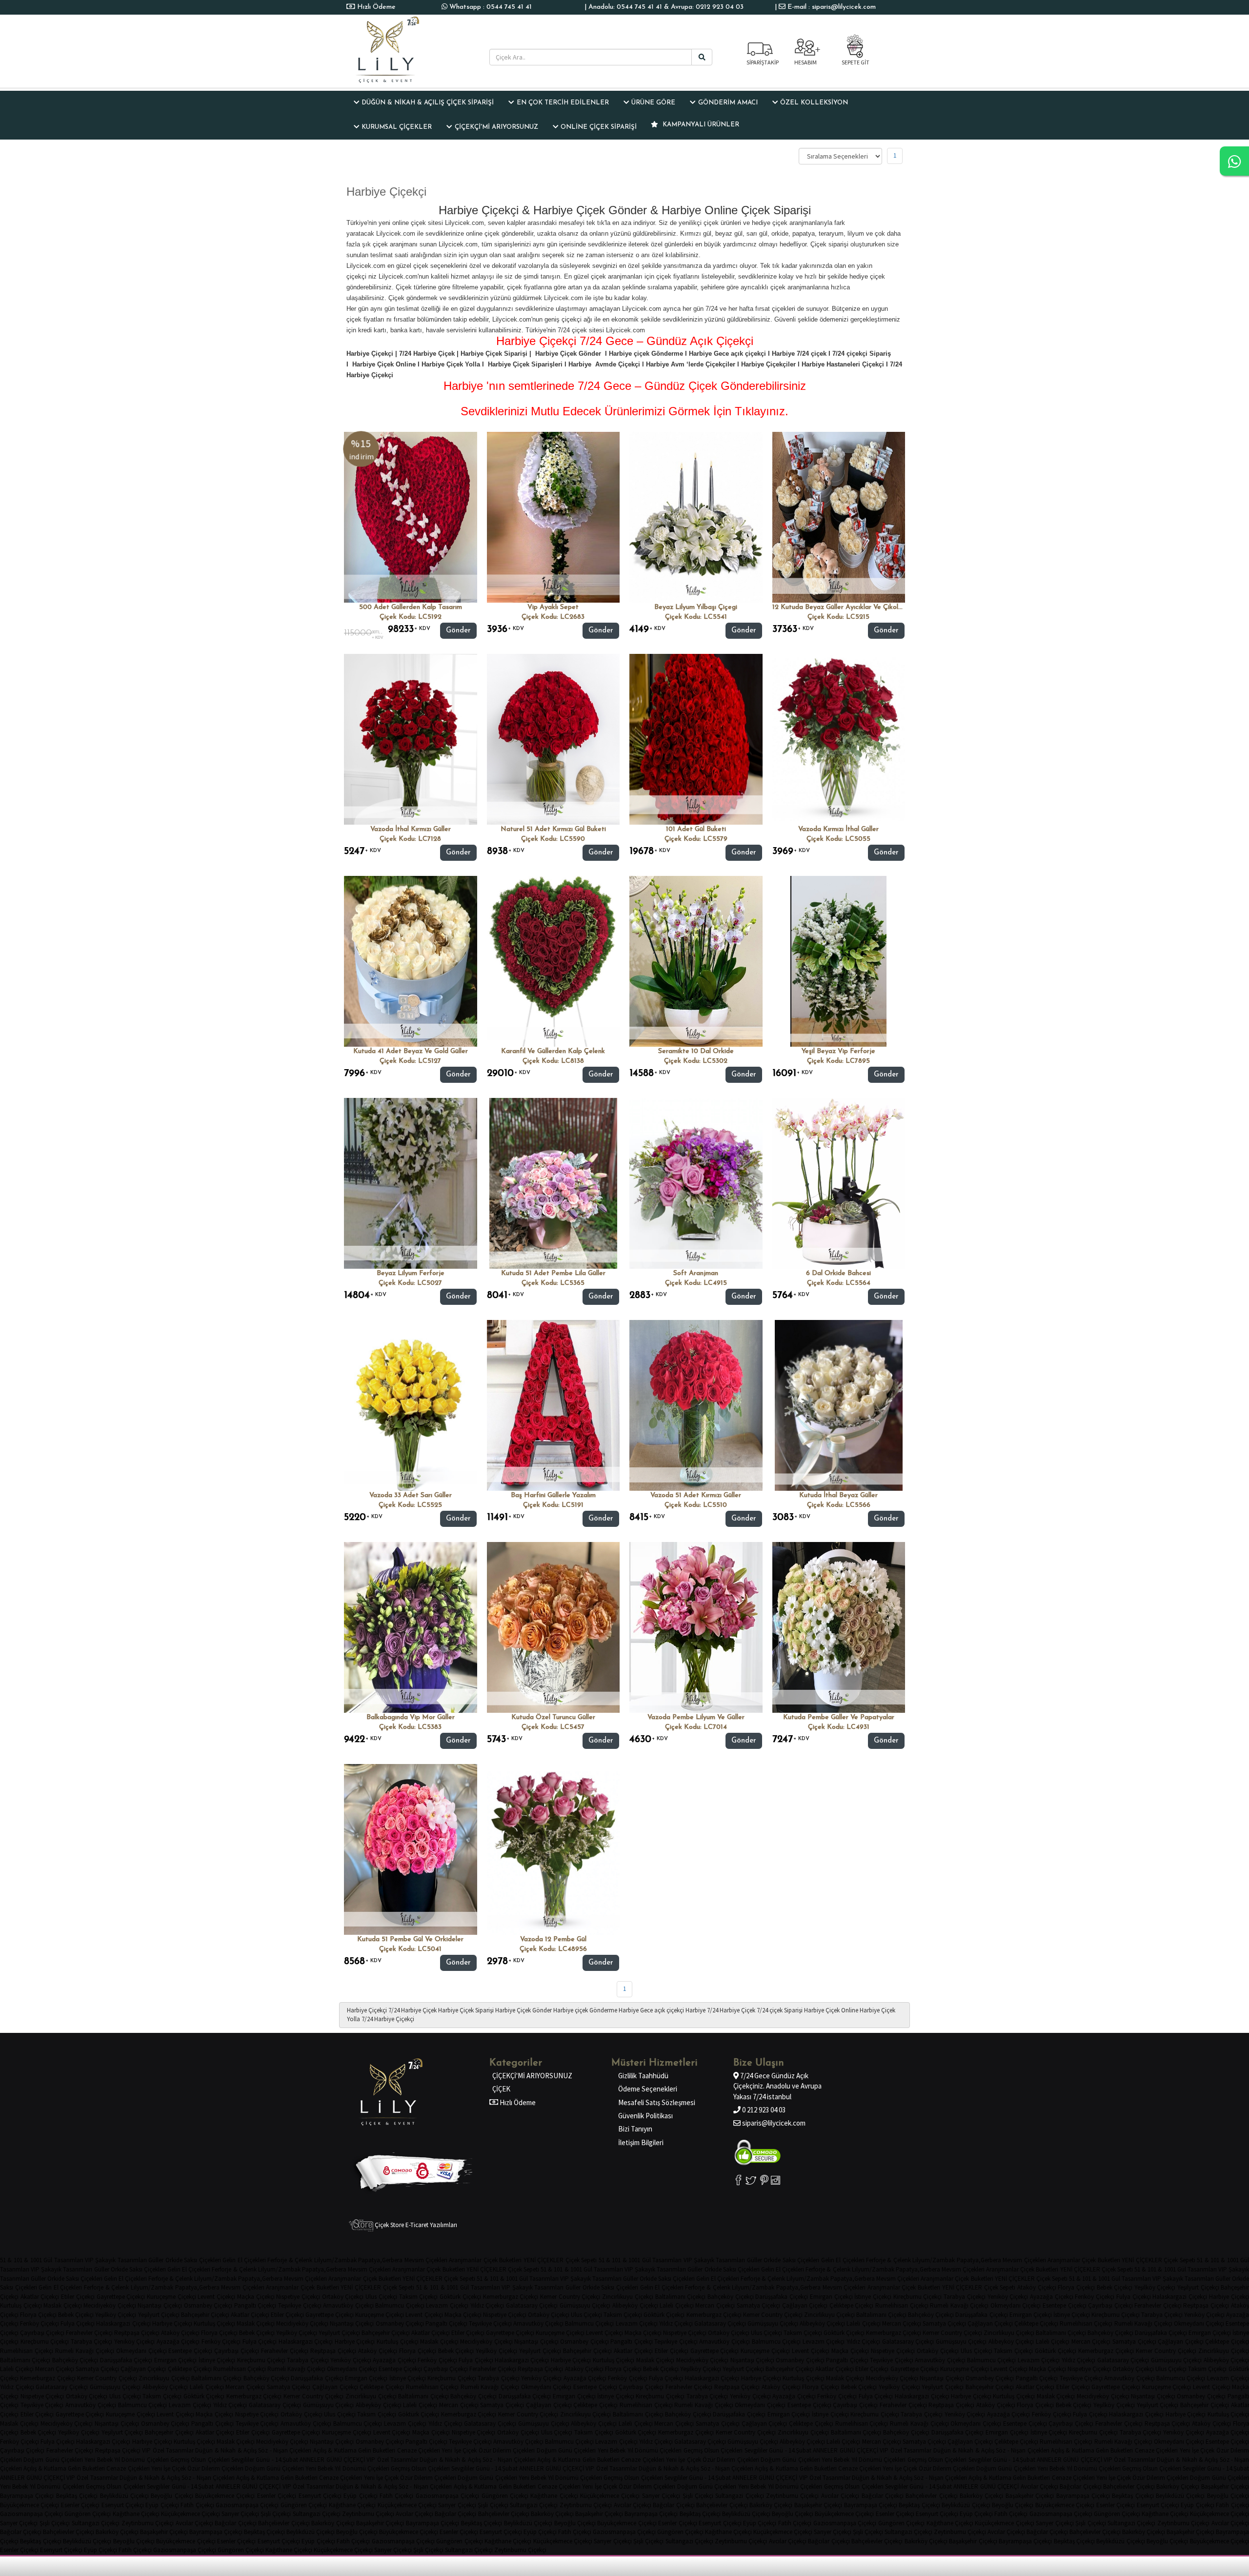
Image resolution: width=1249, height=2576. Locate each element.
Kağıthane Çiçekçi (554, 2496)
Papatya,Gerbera (380, 2260)
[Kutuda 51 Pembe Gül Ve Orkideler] (411, 1849)
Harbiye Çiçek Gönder (524, 2010)
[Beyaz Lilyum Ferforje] (411, 1183)
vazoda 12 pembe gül (553, 1939)
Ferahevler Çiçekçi (1158, 2305)
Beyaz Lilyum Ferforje (411, 1273)
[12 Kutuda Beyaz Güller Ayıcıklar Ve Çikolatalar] (839, 517)
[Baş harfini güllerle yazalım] (554, 1405)
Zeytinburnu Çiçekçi (792, 2496)
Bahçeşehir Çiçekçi (205, 2315)
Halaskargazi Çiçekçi (1180, 2297)
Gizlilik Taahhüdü (643, 2076)
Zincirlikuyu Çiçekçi (628, 2297)
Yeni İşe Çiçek (459, 2450)
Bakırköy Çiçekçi (1178, 2486)
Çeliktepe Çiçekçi (852, 2305)
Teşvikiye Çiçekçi (300, 2305)
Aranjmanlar (465, 2260)
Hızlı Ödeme (375, 7)
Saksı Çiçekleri (202, 2260)
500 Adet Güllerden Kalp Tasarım (411, 607)
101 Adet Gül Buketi (696, 829)
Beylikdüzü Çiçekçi (124, 2496)
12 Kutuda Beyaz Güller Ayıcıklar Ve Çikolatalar (845, 607)
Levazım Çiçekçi (447, 2305)
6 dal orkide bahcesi (838, 1273)
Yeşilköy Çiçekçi (1155, 2287)
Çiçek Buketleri (503, 2260)
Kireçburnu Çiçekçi (918, 2297)
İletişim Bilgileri (641, 2142)
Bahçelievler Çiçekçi (1129, 2486)
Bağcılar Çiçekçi (1080, 2486)
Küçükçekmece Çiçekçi (610, 2496)
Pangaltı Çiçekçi (255, 2305)
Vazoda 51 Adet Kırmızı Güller (696, 1495)
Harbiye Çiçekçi (367, 2010)
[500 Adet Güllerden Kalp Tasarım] (411, 517)
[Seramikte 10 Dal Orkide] (696, 961)
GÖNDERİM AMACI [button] (728, 103)
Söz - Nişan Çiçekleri (285, 2450)
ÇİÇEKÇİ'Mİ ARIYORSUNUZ (532, 2076)
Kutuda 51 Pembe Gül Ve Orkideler (410, 1939)
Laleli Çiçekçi (677, 2305)
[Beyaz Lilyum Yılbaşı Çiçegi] (696, 517)
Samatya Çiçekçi (759, 2305)
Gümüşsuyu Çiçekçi (585, 2305)
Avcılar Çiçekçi (1039, 2486)
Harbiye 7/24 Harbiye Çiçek (720, 2010)
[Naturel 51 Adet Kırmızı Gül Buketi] (554, 739)
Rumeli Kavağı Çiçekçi (959, 2305)
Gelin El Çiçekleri (244, 2260)
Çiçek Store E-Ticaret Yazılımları (415, 2225)
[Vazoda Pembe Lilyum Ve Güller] (696, 1627)
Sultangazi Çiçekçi (739, 2496)
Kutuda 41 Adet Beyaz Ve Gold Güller (411, 1051)
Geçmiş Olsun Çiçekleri (713, 2450)
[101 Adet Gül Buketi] (696, 739)
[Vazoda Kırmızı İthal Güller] (839, 739)
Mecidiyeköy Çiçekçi (110, 2305)
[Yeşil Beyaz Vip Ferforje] (838, 961)
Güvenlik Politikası (645, 2116)
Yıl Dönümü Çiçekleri (655, 2450)
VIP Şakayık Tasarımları (116, 2260)
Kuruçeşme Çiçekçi (171, 2297)
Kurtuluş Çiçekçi (21, 2305)
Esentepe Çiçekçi (1065, 2305)
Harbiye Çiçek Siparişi (466, 2010)
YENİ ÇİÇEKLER (544, 2260)
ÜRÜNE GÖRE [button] (653, 103)
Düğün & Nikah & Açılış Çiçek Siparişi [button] (428, 103)
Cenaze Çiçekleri (419, 2450)
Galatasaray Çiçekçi (532, 2305)
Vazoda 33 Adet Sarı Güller (411, 1495)
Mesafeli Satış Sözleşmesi (657, 2102)
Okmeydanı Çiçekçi (1016, 2305)
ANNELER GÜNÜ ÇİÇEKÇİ (846, 2450)
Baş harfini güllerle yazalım (553, 1495)
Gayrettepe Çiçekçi (121, 2297)
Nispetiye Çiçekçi (298, 2297)
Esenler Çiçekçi (277, 2496)
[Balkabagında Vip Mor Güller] (411, 1627)
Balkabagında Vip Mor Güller (411, 1717)
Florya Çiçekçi (1076, 2287)
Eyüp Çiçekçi (360, 2496)
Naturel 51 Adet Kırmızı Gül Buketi (553, 829)
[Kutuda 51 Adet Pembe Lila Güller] (554, 1183)
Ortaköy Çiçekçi (343, 2297)
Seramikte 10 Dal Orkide (696, 1051)
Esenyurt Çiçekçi (320, 2496)
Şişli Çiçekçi (698, 2496)
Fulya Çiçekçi (1134, 2297)
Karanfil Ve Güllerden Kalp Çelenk (553, 1051)
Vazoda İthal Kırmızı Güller (411, 829)
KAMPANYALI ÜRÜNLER (700, 125)
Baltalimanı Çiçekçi (681, 2297)
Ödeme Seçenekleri (648, 2089)
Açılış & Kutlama (335, 2450)
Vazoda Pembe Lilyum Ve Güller (696, 1717)
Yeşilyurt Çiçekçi (1198, 2287)
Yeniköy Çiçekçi (1008, 2297)
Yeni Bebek (612, 2450)
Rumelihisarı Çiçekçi (902, 2305)
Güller (156, 2260)
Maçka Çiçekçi (256, 2297)
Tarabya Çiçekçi (965, 2297)
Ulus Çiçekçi (381, 2297)
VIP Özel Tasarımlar (168, 2450)
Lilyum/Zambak (335, 2260)
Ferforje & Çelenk (290, 2260)
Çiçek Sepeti (581, 2260)
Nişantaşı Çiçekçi (160, 2305)
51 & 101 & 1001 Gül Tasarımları (42, 2260)
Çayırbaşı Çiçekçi (1110, 2305)
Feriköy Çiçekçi (1095, 2297)
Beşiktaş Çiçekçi (77, 2496)
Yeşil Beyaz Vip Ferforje (838, 1051)
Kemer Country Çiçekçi (570, 2297)
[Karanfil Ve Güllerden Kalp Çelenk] (554, 961)
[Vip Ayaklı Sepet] (554, 517)
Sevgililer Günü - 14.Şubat (778, 2450)
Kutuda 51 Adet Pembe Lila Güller (553, 1273)
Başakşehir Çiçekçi (1225, 2486)
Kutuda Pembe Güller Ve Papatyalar (839, 1717)
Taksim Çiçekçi (419, 2297)
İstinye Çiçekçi (873, 2297)
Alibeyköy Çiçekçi (635, 2305)
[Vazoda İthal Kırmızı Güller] (411, 739)
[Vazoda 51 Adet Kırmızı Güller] (696, 1405)
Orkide (174, 2260)
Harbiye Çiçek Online (831, 2010)
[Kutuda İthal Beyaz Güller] (839, 1405)
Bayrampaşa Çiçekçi (27, 2496)
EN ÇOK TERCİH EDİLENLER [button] (563, 103)
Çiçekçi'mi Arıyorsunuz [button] (496, 127)
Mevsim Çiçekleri (426, 2260)
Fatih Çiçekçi (396, 2496)
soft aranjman (696, 1273)
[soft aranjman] (696, 1183)
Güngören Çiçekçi (505, 2496)
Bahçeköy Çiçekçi (731, 2297)
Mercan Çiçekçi (715, 2305)
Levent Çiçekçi (216, 2297)
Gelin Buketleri (377, 2450)
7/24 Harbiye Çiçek (413, 2010)
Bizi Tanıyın (635, 2129)
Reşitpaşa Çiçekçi (1206, 2305)
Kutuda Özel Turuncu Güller (553, 1717)
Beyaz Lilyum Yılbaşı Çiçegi (696, 607)
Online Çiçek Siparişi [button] (599, 127)
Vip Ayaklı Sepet (553, 607)
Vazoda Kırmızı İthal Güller (838, 829)
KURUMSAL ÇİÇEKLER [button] (397, 127)
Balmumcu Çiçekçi (400, 2305)
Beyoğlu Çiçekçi (172, 2496)
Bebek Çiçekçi (1115, 2287)
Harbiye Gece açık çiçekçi (651, 2010)
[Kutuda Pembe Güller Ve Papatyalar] (839, 1627)
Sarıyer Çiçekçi (661, 2496)
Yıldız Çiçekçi (487, 2305)
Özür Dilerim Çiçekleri (507, 2450)
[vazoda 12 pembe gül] (554, 1849)
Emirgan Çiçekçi (831, 2297)
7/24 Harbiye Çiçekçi (388, 2019)
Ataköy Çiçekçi (1037, 2287)
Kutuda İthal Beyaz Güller (838, 1495)
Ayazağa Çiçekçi (1052, 2297)
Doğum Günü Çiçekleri (566, 2450)
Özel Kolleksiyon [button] (814, 103)
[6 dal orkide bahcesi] (839, 1183)
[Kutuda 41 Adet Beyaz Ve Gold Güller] (411, 961)
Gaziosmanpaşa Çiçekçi (447, 2496)
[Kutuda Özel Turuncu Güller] (554, 1627)
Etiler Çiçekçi (78, 2297)
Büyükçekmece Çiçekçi (225, 2496)
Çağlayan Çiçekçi (805, 2305)
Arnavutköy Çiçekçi (348, 2305)
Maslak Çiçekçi (63, 2305)
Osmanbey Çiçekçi (208, 2305)
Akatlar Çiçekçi (40, 2297)
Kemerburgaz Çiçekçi (511, 2297)
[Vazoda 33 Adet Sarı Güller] (411, 1405)
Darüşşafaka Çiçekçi (782, 2297)
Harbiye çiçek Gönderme (585, 2010)
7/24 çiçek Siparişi (780, 2010)
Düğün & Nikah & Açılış (226, 2450)
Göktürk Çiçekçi (460, 2297)
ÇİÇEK (501, 2089)
